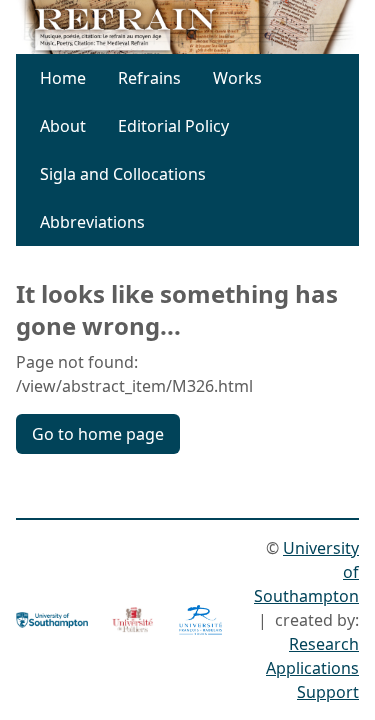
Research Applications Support (312, 668)
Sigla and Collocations (123, 174)
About (63, 126)
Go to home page (98, 434)
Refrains (149, 78)
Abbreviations (92, 222)
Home (63, 78)
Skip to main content (194, 28)
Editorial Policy (173, 126)
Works (237, 78)
